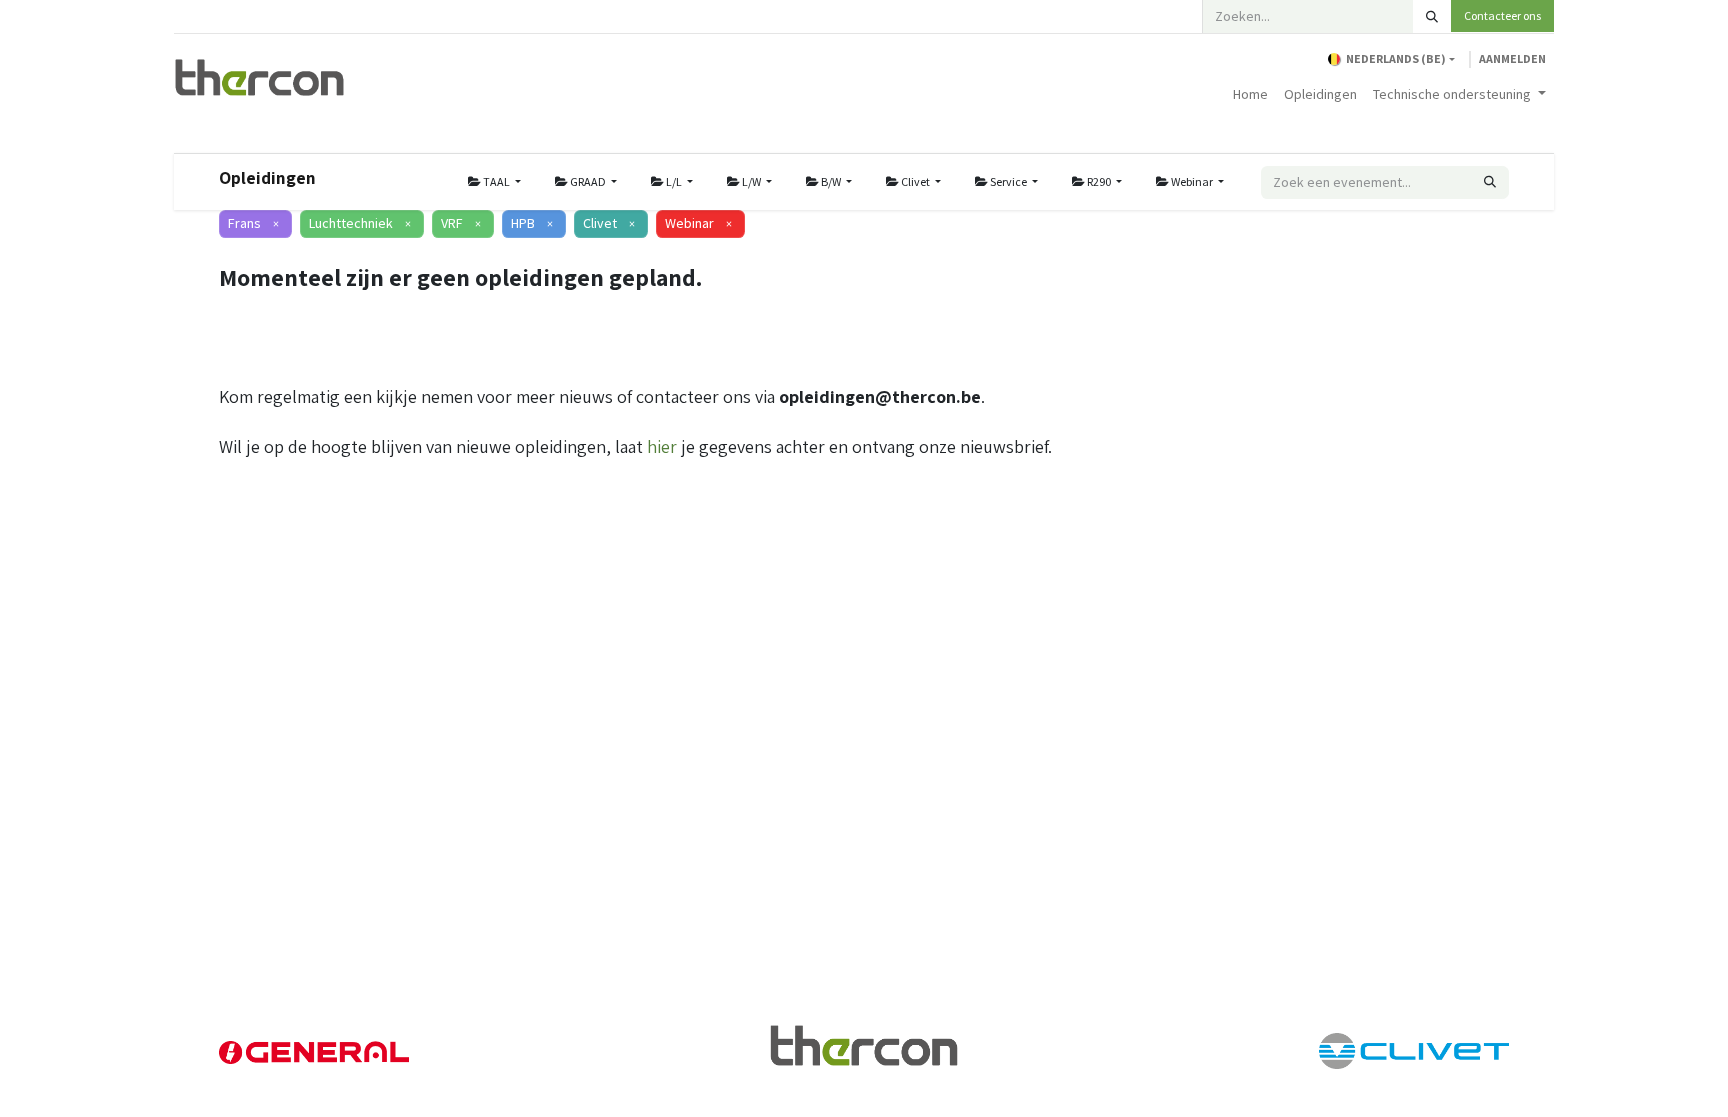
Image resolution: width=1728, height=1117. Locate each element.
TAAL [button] (496, 181)
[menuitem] (1250, 94)
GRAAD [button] (588, 181)
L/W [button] (751, 181)
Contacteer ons (1502, 15)
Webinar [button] (1192, 181)
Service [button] (1008, 181)
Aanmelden (1512, 58)
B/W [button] (831, 181)
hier (662, 446)
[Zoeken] (1432, 16)
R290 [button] (1099, 181)
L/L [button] (674, 181)
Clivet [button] (915, 181)
